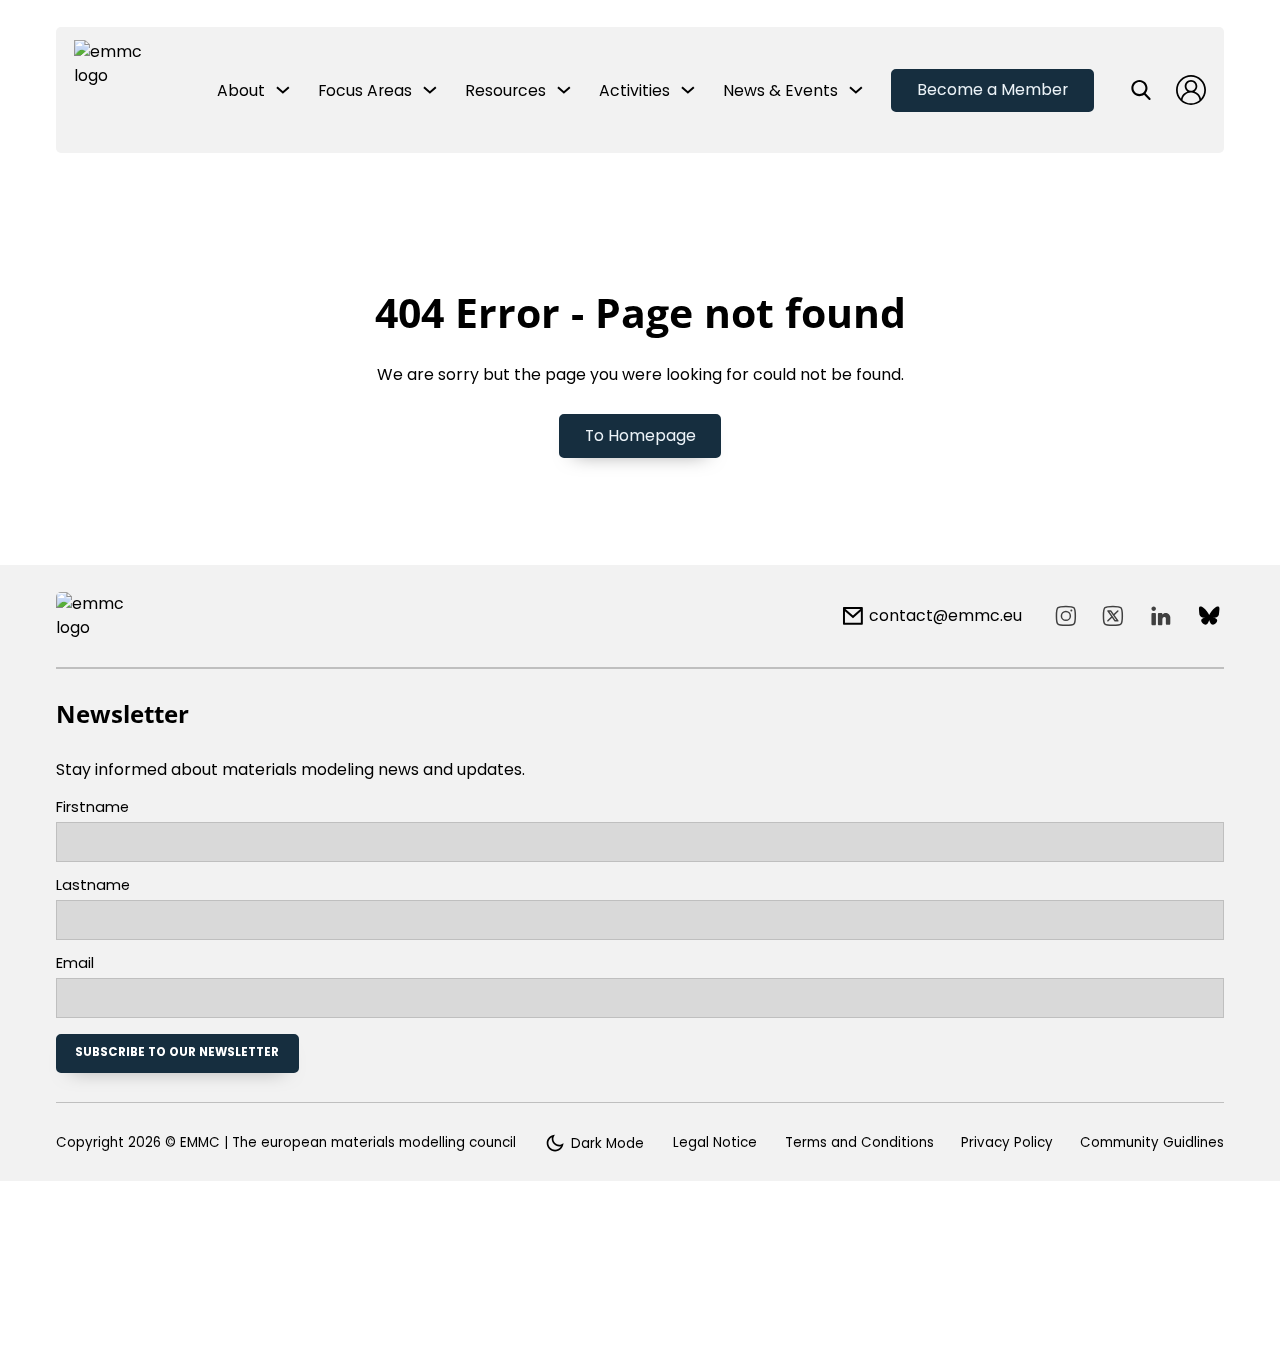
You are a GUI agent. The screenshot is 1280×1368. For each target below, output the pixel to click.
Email (75, 963)
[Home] (111, 90)
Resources (505, 90)
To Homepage (640, 435)
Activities (634, 90)
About (241, 90)
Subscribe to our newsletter (177, 1052)
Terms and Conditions (859, 1142)
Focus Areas (365, 90)
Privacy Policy (1007, 1142)
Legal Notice (715, 1142)
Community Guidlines (1152, 1142)
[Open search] (1141, 90)
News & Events (780, 90)
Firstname (92, 807)
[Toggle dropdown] (283, 90)
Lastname (93, 885)
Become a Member (992, 89)
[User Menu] (1191, 90)
